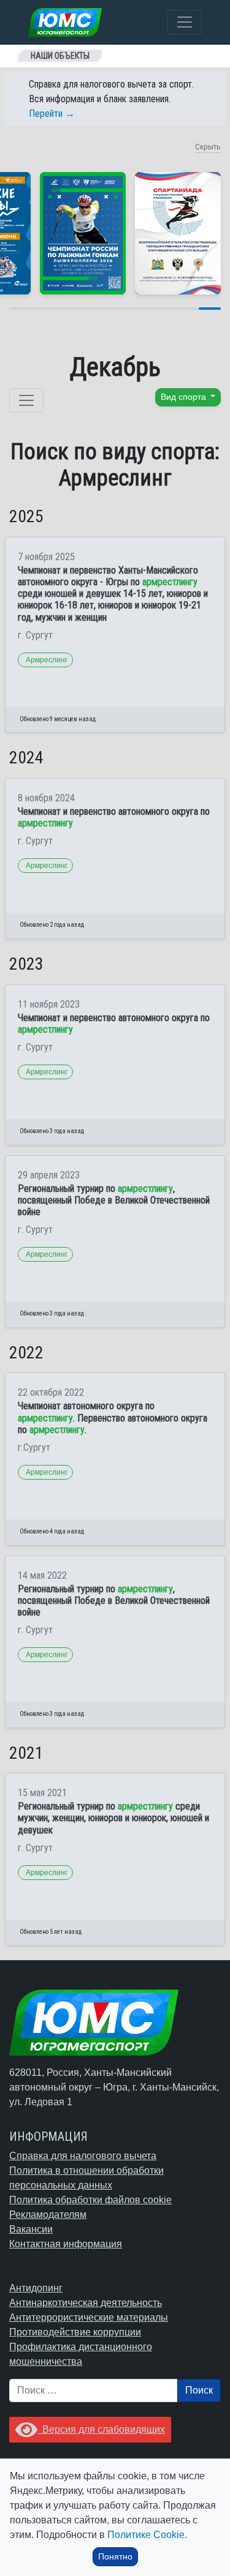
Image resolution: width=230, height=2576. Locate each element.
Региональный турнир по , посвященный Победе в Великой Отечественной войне (114, 1200)
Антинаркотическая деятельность (86, 2303)
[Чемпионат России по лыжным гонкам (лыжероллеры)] (83, 233)
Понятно (115, 2556)
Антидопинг (36, 2288)
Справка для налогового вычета (83, 2156)
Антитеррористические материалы (89, 2317)
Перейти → (52, 114)
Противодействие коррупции (75, 2332)
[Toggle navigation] (185, 22)
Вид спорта (185, 397)
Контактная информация (66, 2244)
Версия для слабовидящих (101, 2429)
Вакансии (31, 2229)
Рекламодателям (48, 2215)
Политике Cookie (146, 2535)
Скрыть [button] (208, 147)
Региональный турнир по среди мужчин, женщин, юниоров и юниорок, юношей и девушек (113, 1818)
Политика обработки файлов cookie (90, 2200)
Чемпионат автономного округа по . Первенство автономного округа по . (113, 1417)
